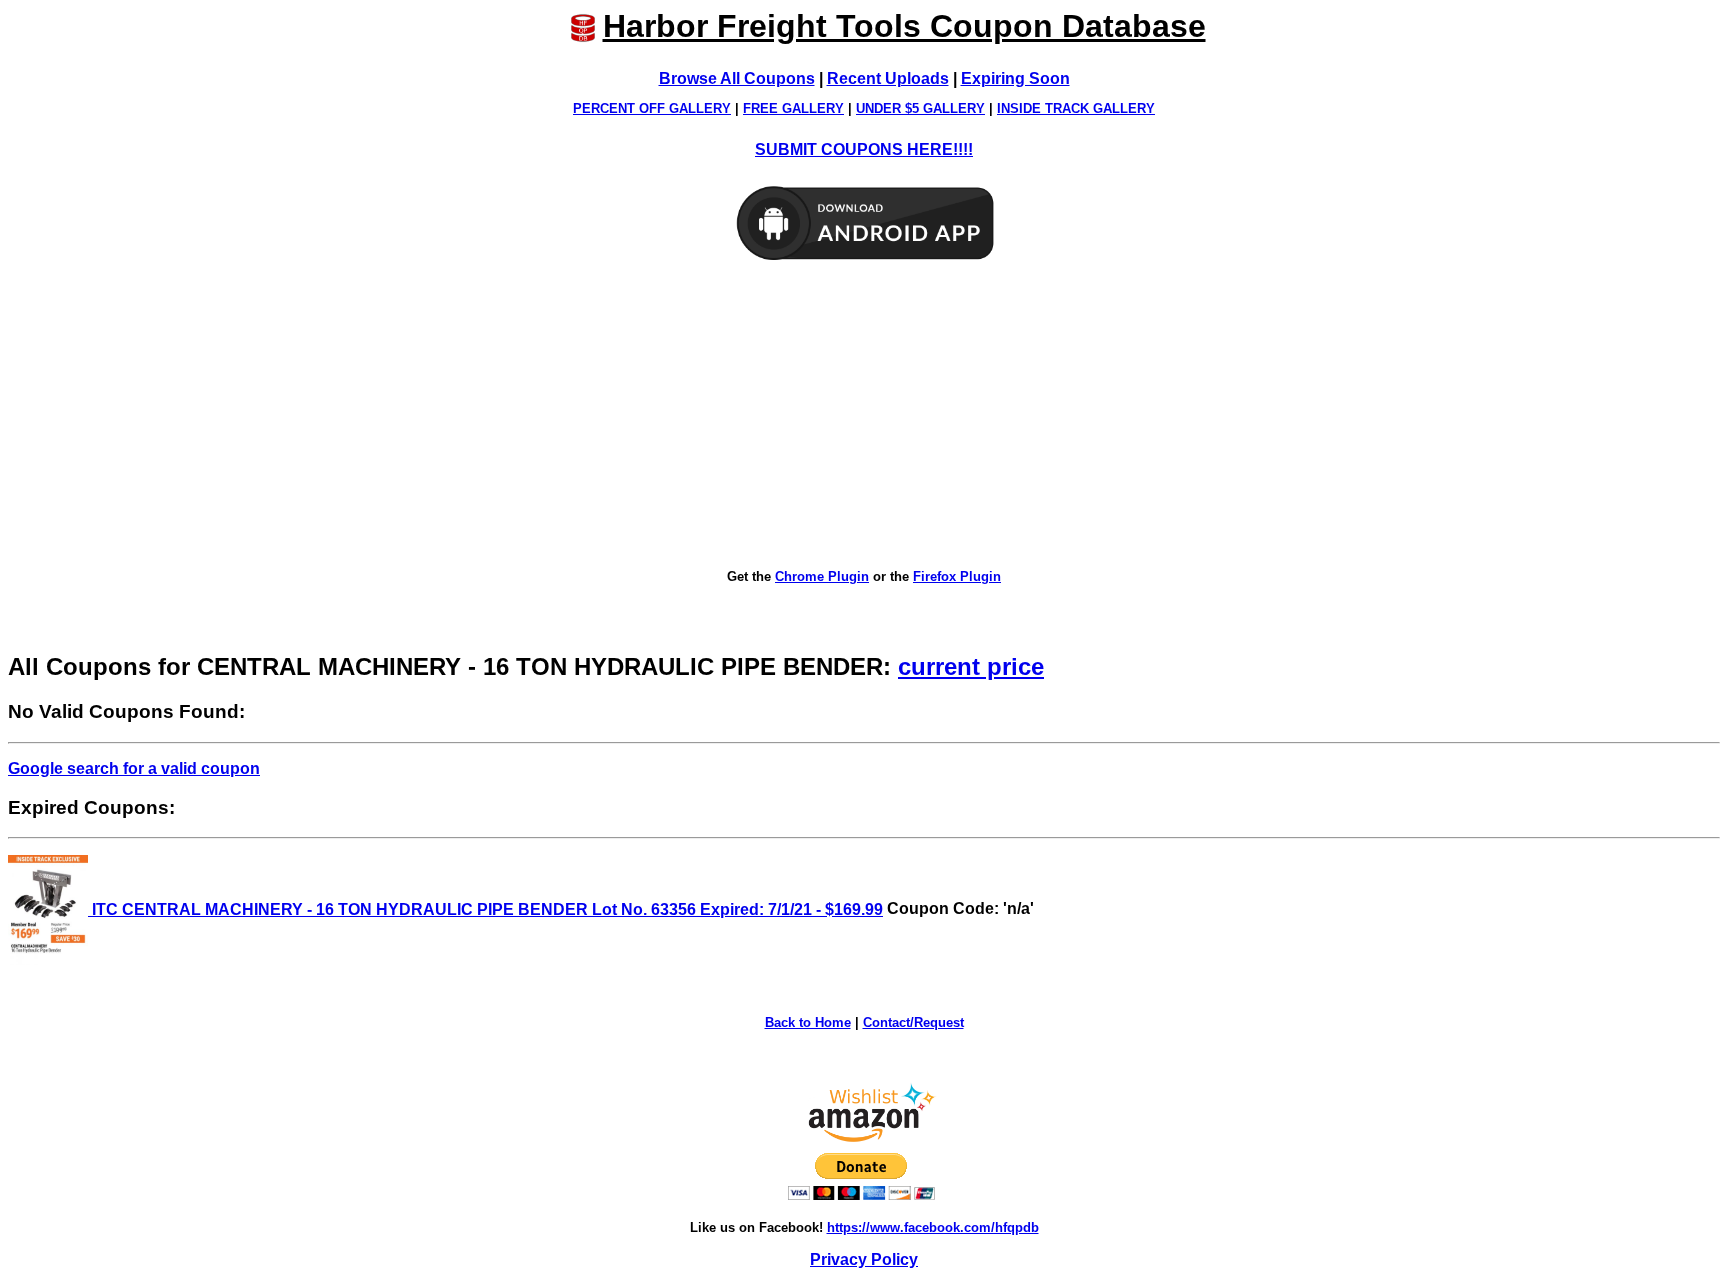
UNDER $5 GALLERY (920, 108)
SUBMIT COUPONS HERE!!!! (864, 149)
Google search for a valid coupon (134, 768)
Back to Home (808, 1022)
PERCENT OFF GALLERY (652, 108)
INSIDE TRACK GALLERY (1076, 108)
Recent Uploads (888, 78)
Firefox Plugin (957, 576)
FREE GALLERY (793, 108)
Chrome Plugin (822, 576)
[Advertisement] (864, 416)
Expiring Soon (1015, 78)
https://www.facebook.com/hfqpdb (933, 1227)
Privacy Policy (864, 1259)
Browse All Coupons (737, 78)
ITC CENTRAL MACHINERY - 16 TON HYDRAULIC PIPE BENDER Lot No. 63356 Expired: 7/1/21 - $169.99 (485, 909)
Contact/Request (913, 1022)
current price (971, 666)
